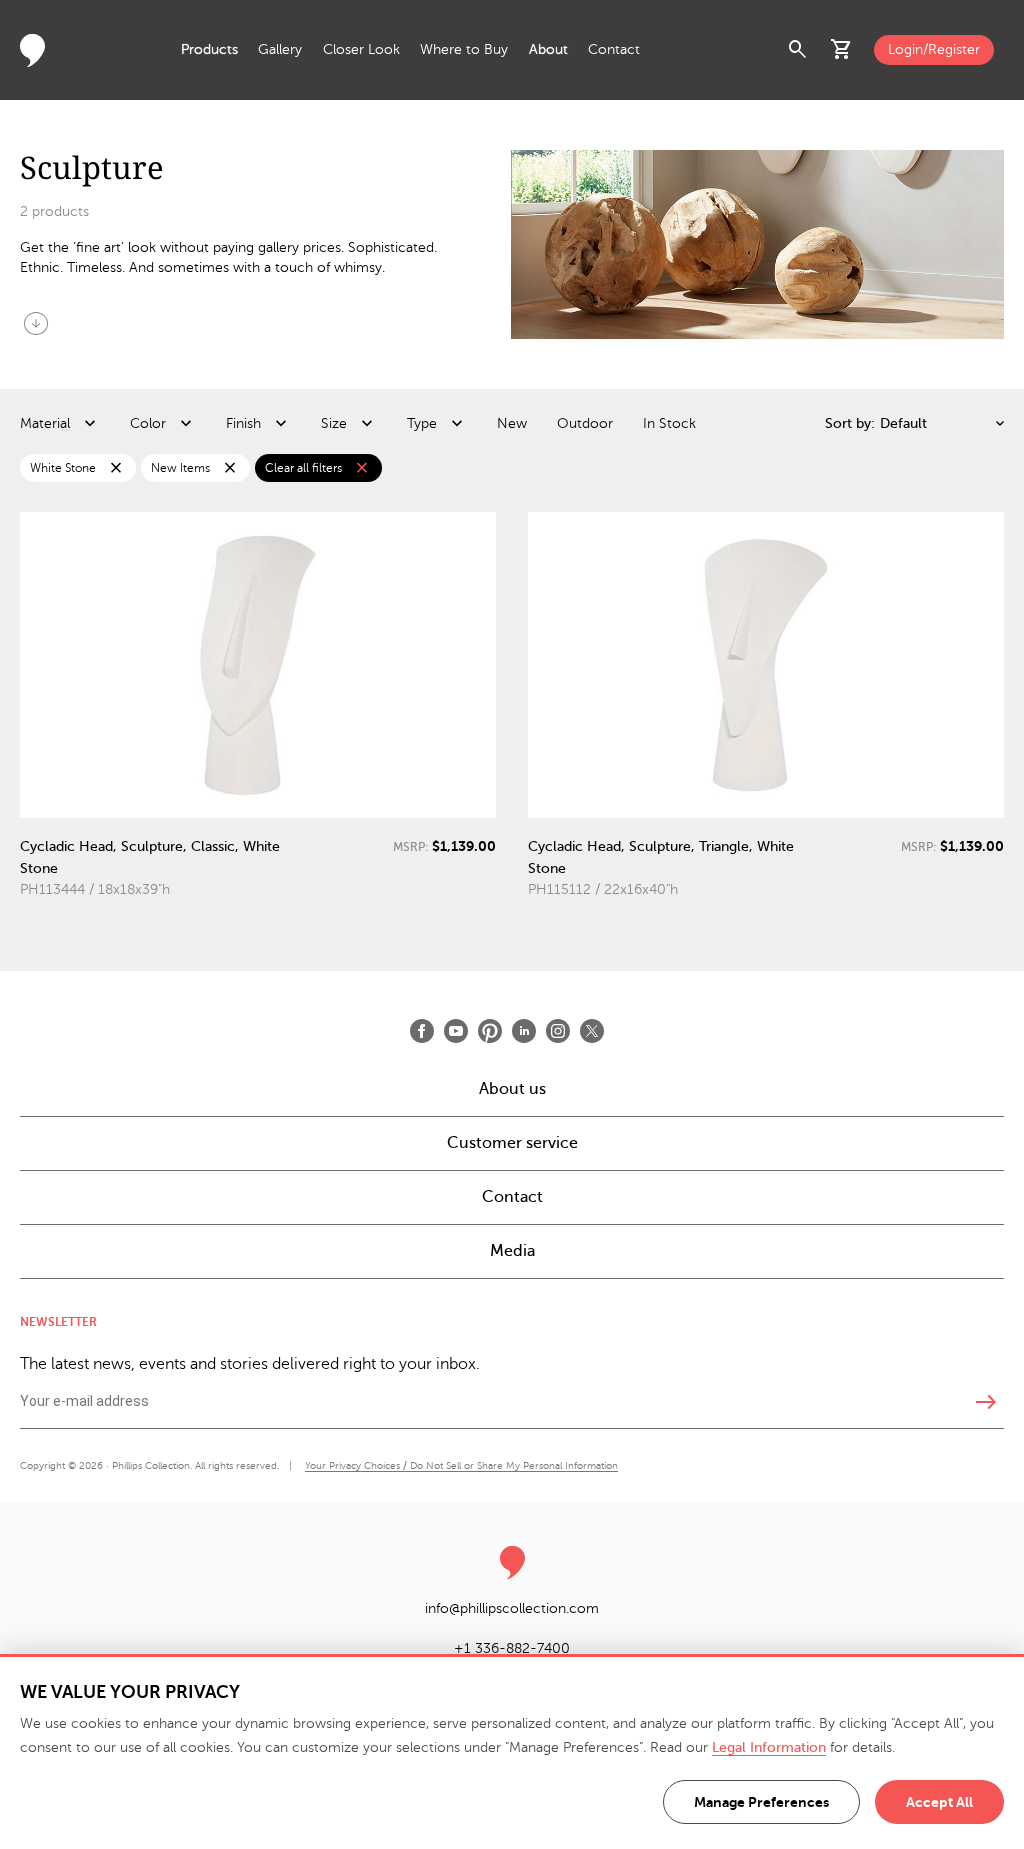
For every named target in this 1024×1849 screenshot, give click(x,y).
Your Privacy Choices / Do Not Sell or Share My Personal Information (461, 1465)
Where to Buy (464, 49)
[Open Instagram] (558, 1031)
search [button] (798, 50)
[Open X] (592, 1031)
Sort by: (850, 423)
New (512, 423)
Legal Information (769, 1747)
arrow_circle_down (36, 323)
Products (209, 49)
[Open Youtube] (456, 1031)
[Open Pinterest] (490, 1031)
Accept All (939, 1802)
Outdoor (585, 423)
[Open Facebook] (422, 1031)
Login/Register (934, 49)
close (116, 468)
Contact (614, 49)
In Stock (669, 423)
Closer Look (361, 49)
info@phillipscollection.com (512, 1608)
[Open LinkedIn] (524, 1031)
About (548, 49)
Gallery (280, 49)
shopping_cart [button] (842, 50)
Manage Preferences (761, 1802)
